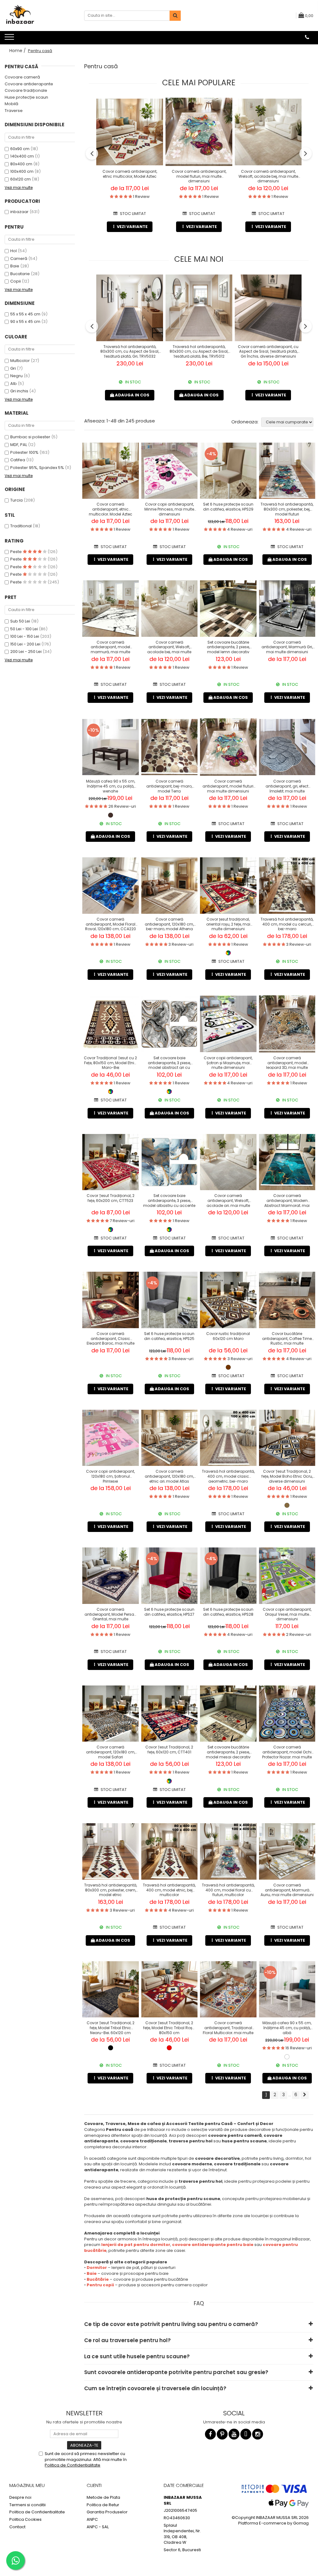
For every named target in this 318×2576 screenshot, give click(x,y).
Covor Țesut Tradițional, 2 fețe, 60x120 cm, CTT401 (169, 1750)
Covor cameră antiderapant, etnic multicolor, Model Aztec (130, 174)
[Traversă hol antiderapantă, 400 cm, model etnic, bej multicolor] (170, 1851)
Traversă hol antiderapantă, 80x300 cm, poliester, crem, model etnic (111, 1890)
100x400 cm (22, 171)
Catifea (18, 460)
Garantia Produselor (107, 2512)
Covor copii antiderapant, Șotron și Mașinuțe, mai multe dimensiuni (228, 1062)
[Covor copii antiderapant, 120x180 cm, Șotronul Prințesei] (111, 1438)
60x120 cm (20, 179)
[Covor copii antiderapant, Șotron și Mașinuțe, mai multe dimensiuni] (228, 1024)
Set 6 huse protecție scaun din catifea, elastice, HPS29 (228, 507)
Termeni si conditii (27, 2505)
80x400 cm (21, 164)
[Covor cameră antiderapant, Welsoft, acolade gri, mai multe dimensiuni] (228, 1162)
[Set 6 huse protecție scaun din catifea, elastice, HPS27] (170, 1576)
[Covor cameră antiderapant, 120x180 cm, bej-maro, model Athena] (170, 886)
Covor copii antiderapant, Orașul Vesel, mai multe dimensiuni (287, 1614)
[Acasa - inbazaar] (36, 16)
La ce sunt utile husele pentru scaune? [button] (137, 2356)
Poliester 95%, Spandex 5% (37, 468)
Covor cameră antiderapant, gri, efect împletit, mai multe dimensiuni (287, 786)
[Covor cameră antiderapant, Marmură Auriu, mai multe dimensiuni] (287, 1851)
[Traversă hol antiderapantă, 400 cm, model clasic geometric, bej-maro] (228, 1438)
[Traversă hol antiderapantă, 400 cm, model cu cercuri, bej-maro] (287, 886)
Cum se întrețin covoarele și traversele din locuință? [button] (155, 2388)
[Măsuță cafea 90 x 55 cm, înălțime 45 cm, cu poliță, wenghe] (111, 747)
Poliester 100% (24, 452)
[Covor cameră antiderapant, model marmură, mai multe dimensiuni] (111, 609)
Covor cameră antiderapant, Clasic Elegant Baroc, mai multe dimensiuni (111, 1338)
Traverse (14, 111)
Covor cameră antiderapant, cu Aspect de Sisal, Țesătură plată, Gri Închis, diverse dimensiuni (268, 351)
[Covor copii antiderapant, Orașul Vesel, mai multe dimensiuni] (287, 1576)
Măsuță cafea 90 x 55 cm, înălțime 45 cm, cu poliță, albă (287, 2027)
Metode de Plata (103, 2498)
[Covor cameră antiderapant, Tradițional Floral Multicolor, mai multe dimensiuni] (228, 1989)
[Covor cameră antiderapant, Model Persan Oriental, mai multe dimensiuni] (111, 1576)
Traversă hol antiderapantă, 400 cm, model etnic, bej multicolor (169, 1890)
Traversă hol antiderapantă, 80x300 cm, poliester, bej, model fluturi (287, 509)
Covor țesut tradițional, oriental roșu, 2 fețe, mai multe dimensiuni (228, 924)
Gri (13, 368)
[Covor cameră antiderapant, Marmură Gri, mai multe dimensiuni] (287, 609)
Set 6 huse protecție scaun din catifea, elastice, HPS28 (228, 1612)
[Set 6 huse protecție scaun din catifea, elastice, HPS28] (228, 1576)
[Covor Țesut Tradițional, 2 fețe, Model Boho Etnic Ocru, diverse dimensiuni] (287, 1438)
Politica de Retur (103, 2505)
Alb (14, 384)
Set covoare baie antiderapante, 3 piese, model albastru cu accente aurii (169, 1200)
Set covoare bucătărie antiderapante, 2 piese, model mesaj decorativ (228, 1752)
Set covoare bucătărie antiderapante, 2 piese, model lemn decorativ (228, 647)
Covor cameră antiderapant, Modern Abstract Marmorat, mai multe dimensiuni (287, 1200)
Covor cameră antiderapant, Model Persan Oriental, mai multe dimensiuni (111, 1614)
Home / (18, 51)
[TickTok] (246, 2434)
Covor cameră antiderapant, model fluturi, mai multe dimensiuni (199, 176)
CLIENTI (94, 2485)
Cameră (19, 259)
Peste (16, 552)
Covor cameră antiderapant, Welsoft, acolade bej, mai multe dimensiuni (268, 176)
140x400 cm (22, 156)
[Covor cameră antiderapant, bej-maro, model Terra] (170, 747)
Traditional (21, 526)
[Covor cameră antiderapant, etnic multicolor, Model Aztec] (130, 132)
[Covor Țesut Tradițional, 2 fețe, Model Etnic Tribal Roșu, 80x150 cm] (170, 1989)
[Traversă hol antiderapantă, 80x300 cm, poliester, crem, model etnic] (111, 1851)
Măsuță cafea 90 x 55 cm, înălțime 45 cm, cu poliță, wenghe (111, 786)
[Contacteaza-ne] (307, 37)
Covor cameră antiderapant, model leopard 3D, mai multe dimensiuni (287, 1062)
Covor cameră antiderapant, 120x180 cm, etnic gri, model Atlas (169, 1476)
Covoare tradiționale (26, 90)
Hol (14, 251)
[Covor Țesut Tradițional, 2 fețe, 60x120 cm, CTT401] (170, 1714)
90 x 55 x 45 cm (25, 321)
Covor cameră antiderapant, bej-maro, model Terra (169, 786)
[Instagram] (258, 2434)
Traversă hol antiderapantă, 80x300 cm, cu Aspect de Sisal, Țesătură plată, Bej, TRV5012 (199, 351)
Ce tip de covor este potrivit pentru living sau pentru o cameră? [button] (171, 2324)
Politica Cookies (25, 2520)
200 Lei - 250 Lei (26, 652)
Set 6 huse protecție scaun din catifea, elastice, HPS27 (169, 1612)
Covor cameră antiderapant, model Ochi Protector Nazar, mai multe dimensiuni (287, 1752)
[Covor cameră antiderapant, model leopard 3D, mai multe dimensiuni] (287, 1024)
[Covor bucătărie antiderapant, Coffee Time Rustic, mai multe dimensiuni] (287, 1300)
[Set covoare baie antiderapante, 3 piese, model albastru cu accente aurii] (170, 1162)
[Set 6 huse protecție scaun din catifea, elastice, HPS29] (228, 471)
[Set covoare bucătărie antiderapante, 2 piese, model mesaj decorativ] (228, 1714)
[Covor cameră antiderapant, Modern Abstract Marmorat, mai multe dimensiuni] (287, 1162)
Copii (16, 281)
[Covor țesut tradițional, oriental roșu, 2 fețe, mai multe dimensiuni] (228, 886)
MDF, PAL (19, 445)
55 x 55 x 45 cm (25, 314)
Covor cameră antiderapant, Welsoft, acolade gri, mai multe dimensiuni (228, 1200)
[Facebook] (210, 2434)
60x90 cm (20, 149)
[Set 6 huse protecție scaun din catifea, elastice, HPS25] (170, 1300)
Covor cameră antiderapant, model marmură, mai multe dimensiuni (110, 647)
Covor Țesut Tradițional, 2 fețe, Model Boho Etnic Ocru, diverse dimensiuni (287, 1476)
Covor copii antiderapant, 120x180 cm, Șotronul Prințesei (110, 1476)
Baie (15, 266)
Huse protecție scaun (26, 97)
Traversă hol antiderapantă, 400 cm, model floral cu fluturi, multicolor (228, 1890)
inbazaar (19, 212)
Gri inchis (19, 391)
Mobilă (11, 104)
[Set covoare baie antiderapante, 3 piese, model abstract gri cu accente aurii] (170, 1024)
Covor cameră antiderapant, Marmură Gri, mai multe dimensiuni (287, 647)
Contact (17, 2527)
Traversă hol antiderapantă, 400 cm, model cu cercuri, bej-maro (287, 924)
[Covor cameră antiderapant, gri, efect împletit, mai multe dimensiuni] (287, 747)
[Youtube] (234, 2434)
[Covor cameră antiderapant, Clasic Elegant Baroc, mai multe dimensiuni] (111, 1300)
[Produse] (10, 39)
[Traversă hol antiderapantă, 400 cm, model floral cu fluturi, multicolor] (228, 1851)
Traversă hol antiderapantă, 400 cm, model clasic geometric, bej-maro (228, 1476)
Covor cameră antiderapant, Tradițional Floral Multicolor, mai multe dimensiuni (228, 2027)
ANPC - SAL (98, 2527)
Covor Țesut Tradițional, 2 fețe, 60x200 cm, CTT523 (111, 1198)
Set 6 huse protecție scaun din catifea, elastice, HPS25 (169, 1336)
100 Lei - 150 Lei (25, 636)
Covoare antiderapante (29, 84)
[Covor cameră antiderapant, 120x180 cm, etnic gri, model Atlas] (170, 1438)
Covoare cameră (22, 77)
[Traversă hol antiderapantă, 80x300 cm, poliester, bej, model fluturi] (287, 471)
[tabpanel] (111, 471)
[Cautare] (175, 16)
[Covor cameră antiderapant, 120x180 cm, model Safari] (111, 1714)
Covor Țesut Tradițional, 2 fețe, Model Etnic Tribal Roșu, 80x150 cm (169, 2027)
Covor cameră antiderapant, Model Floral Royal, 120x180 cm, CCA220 (111, 924)
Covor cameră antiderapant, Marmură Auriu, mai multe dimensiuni (287, 1890)
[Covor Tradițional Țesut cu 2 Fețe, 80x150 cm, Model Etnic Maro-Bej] (111, 1024)
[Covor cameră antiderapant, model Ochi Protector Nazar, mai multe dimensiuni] (287, 1714)
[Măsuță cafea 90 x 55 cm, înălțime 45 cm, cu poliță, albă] (287, 1989)
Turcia (16, 500)
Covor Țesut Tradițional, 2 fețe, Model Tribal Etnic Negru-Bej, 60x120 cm (111, 2027)
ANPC (92, 2520)
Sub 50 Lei (20, 621)
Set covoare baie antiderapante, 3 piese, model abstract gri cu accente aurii (169, 1062)
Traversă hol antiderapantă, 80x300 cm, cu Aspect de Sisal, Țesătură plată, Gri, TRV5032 (130, 351)
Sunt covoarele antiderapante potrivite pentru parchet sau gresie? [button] (176, 2372)
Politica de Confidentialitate (73, 2465)
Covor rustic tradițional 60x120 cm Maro (228, 1336)
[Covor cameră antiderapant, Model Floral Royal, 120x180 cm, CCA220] (111, 886)
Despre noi (20, 2498)
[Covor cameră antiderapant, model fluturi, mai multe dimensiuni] (199, 132)
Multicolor (20, 361)
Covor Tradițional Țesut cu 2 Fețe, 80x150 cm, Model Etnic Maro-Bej (110, 1062)
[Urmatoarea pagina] (305, 2095)
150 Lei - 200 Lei (25, 644)
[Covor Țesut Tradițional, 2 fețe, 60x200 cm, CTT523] (111, 1162)
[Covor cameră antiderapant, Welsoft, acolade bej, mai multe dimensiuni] (268, 132)
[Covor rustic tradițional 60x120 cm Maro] (228, 1300)
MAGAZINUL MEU (27, 2485)
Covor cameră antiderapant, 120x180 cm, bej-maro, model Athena (169, 924)
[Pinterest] (222, 2434)
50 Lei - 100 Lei (24, 629)
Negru (16, 376)
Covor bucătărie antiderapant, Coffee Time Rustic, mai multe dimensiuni (287, 1338)
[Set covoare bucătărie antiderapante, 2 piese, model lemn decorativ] (228, 609)
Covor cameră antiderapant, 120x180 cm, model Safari (111, 1752)
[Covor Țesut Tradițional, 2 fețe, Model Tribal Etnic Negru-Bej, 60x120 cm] (111, 1989)
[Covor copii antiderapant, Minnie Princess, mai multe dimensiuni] (170, 471)
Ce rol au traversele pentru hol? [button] (127, 2340)
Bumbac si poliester (30, 437)
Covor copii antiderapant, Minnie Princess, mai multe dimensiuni (169, 509)
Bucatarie (20, 274)
